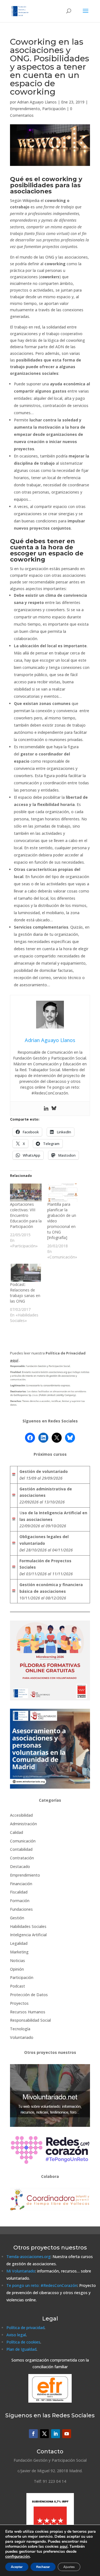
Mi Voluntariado (21, 2271)
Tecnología (20, 2029)
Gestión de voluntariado (44, 1471)
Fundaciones (21, 1909)
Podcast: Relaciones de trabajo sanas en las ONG (25, 1293)
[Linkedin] (46, 1109)
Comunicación (23, 1841)
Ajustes (69, 2567)
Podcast (17, 1986)
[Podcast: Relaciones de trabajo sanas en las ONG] (26, 1273)
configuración (17, 2557)
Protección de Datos (29, 1995)
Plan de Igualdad (21, 2349)
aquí (64, 2546)
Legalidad (19, 1943)
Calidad (17, 1832)
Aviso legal (16, 2335)
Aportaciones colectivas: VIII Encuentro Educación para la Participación (26, 1215)
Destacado (20, 1866)
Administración (23, 1824)
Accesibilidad (21, 1815)
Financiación (21, 1884)
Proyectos (19, 2003)
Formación (20, 1901)
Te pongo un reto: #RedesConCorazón (42, 2285)
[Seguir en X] (44, 2434)
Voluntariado (22, 2037)
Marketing (19, 1952)
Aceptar (17, 2567)
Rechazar (43, 2567)
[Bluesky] (54, 1109)
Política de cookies (23, 2342)
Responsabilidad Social (30, 2020)
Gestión (17, 1918)
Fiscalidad (19, 1892)
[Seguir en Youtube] (67, 2434)
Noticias (17, 1961)
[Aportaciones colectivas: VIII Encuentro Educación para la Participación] (26, 1193)
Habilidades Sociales (28, 1926)
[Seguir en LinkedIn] (56, 2434)
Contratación (22, 1858)
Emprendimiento (25, 109)
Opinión (17, 1969)
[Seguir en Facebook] (33, 2434)
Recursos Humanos (28, 2012)
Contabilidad (21, 1849)
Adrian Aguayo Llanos (37, 102)
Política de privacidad (25, 2328)
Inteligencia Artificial (28, 1935)
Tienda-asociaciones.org (28, 2257)
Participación (54, 109)
